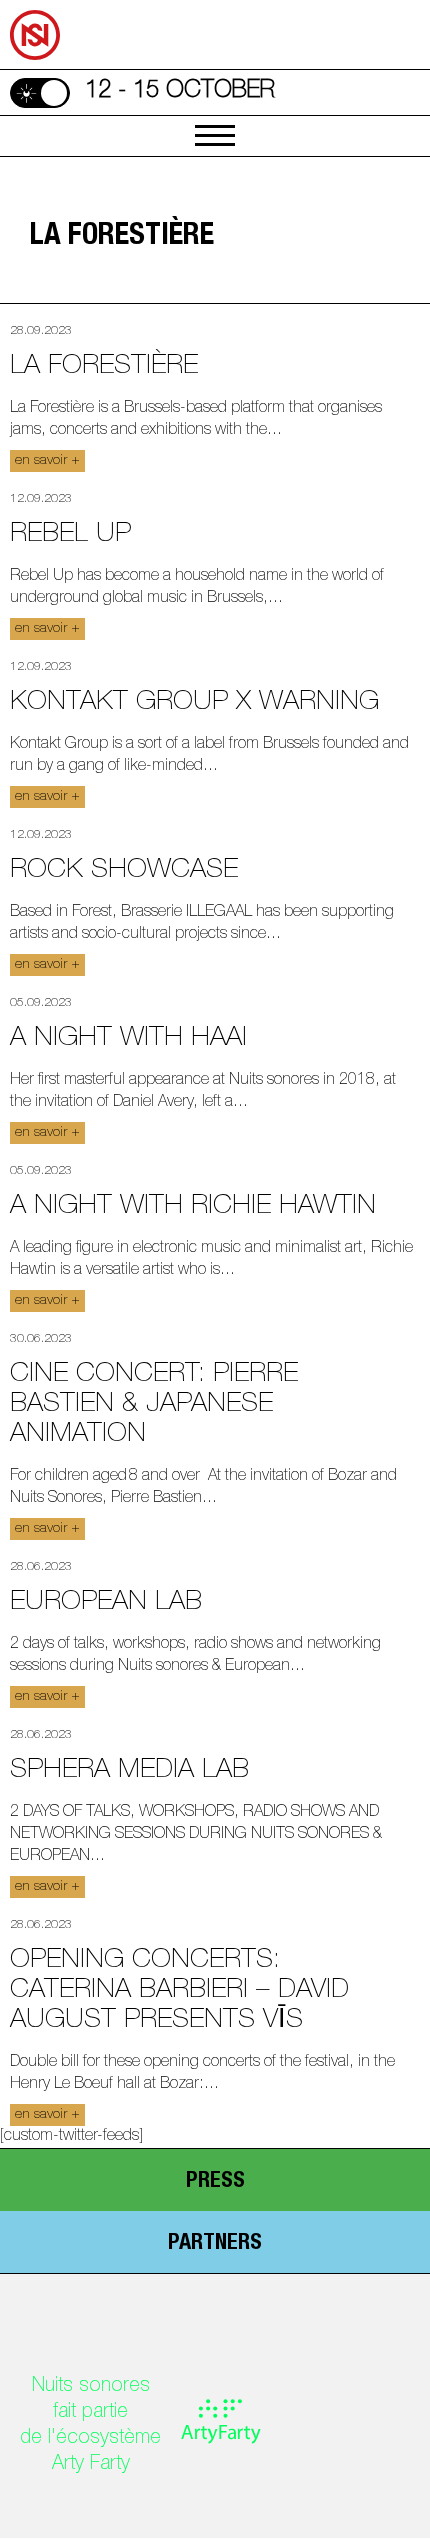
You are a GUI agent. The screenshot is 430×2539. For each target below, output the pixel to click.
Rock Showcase (124, 871)
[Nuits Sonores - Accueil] (11, 2)
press (215, 2182)
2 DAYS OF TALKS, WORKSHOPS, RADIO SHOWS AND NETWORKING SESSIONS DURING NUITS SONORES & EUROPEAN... (196, 1835)
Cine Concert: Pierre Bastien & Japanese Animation (154, 1405)
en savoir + (47, 461)
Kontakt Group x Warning (194, 703)
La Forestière (104, 367)
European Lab (106, 1603)
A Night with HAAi (128, 1039)
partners (215, 2244)
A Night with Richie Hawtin (193, 1207)
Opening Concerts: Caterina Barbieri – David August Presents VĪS (179, 1991)
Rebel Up (70, 535)
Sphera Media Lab (129, 1771)
